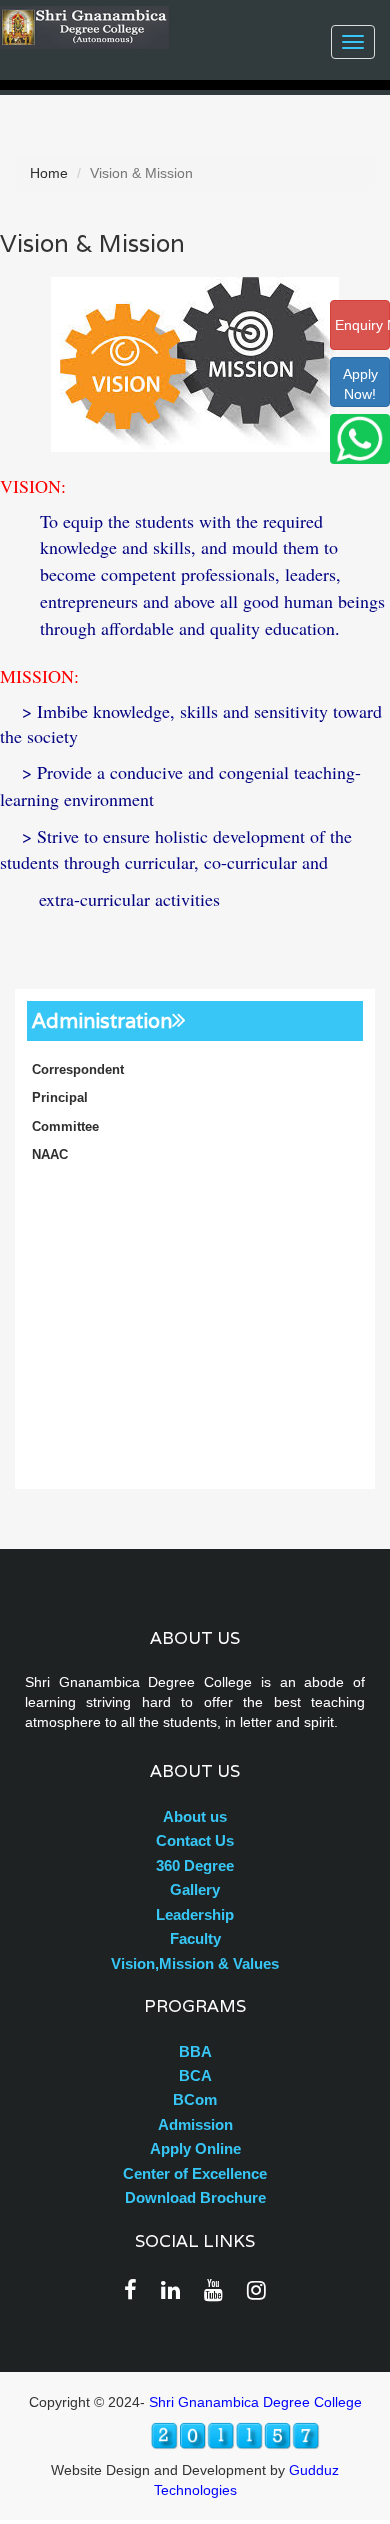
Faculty (195, 1938)
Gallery (195, 1889)
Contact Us (195, 1840)
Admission (195, 2124)
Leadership (195, 1914)
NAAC (50, 1154)
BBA (195, 2051)
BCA (195, 2075)
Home (49, 173)
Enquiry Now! (362, 325)
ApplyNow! (360, 384)
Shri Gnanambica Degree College (255, 2402)
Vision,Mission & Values (195, 1963)
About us (195, 1816)
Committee (65, 1126)
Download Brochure (195, 2197)
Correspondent (78, 1069)
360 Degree (195, 1865)
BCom (195, 2099)
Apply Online (195, 2148)
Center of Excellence (195, 2173)
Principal (60, 1097)
